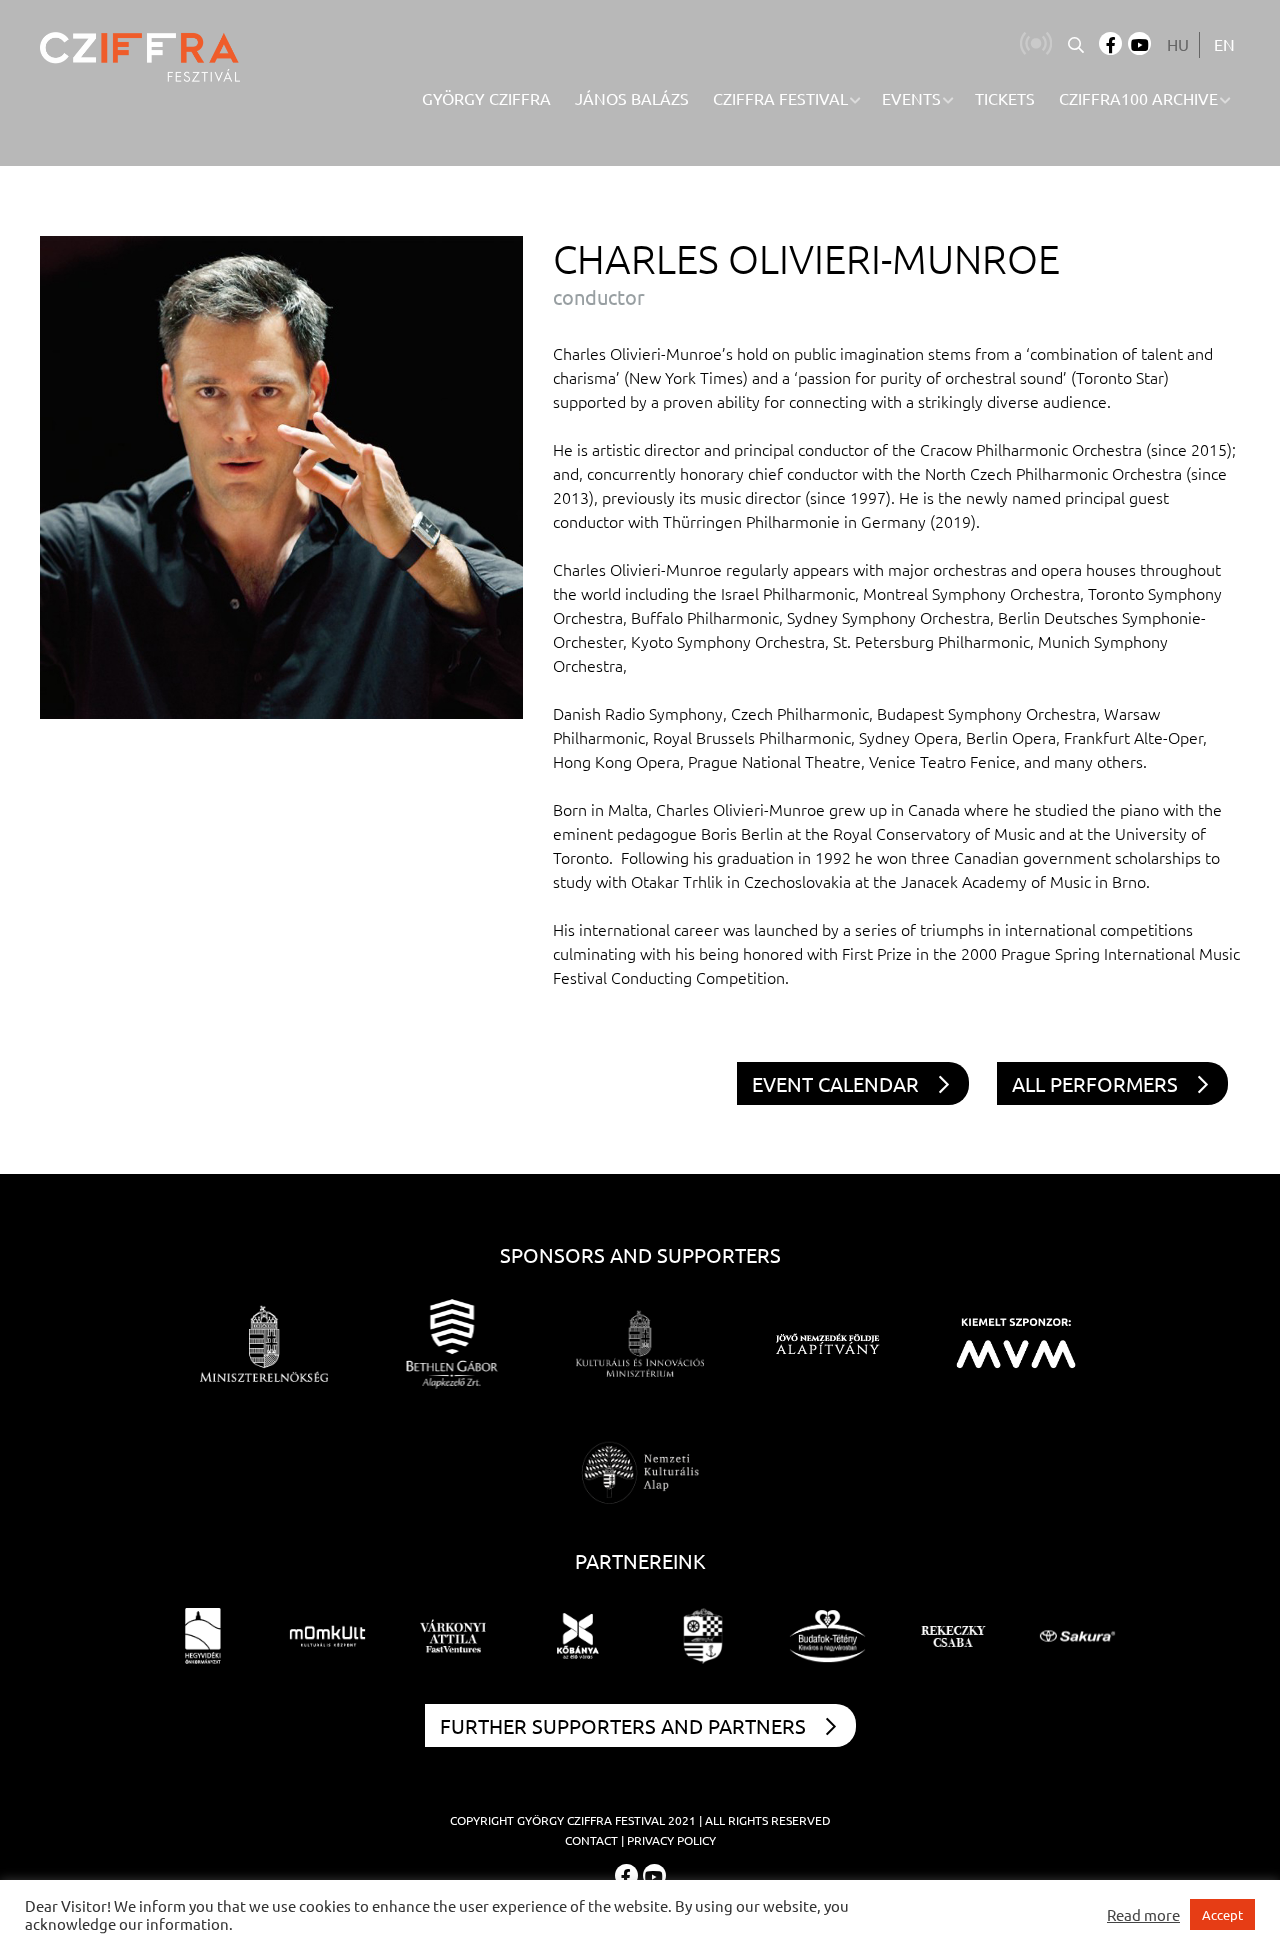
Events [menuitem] (911, 98)
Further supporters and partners (623, 1725)
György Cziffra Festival (591, 1820)
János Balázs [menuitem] (632, 98)
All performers (1095, 1083)
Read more (1143, 1915)
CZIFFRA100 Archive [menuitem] (1138, 98)
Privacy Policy (671, 1840)
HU (1178, 44)
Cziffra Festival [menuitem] (780, 98)
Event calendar (835, 1083)
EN (1224, 44)
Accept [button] (1222, 1914)
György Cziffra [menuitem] (486, 98)
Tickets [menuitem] (1005, 98)
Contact (591, 1840)
